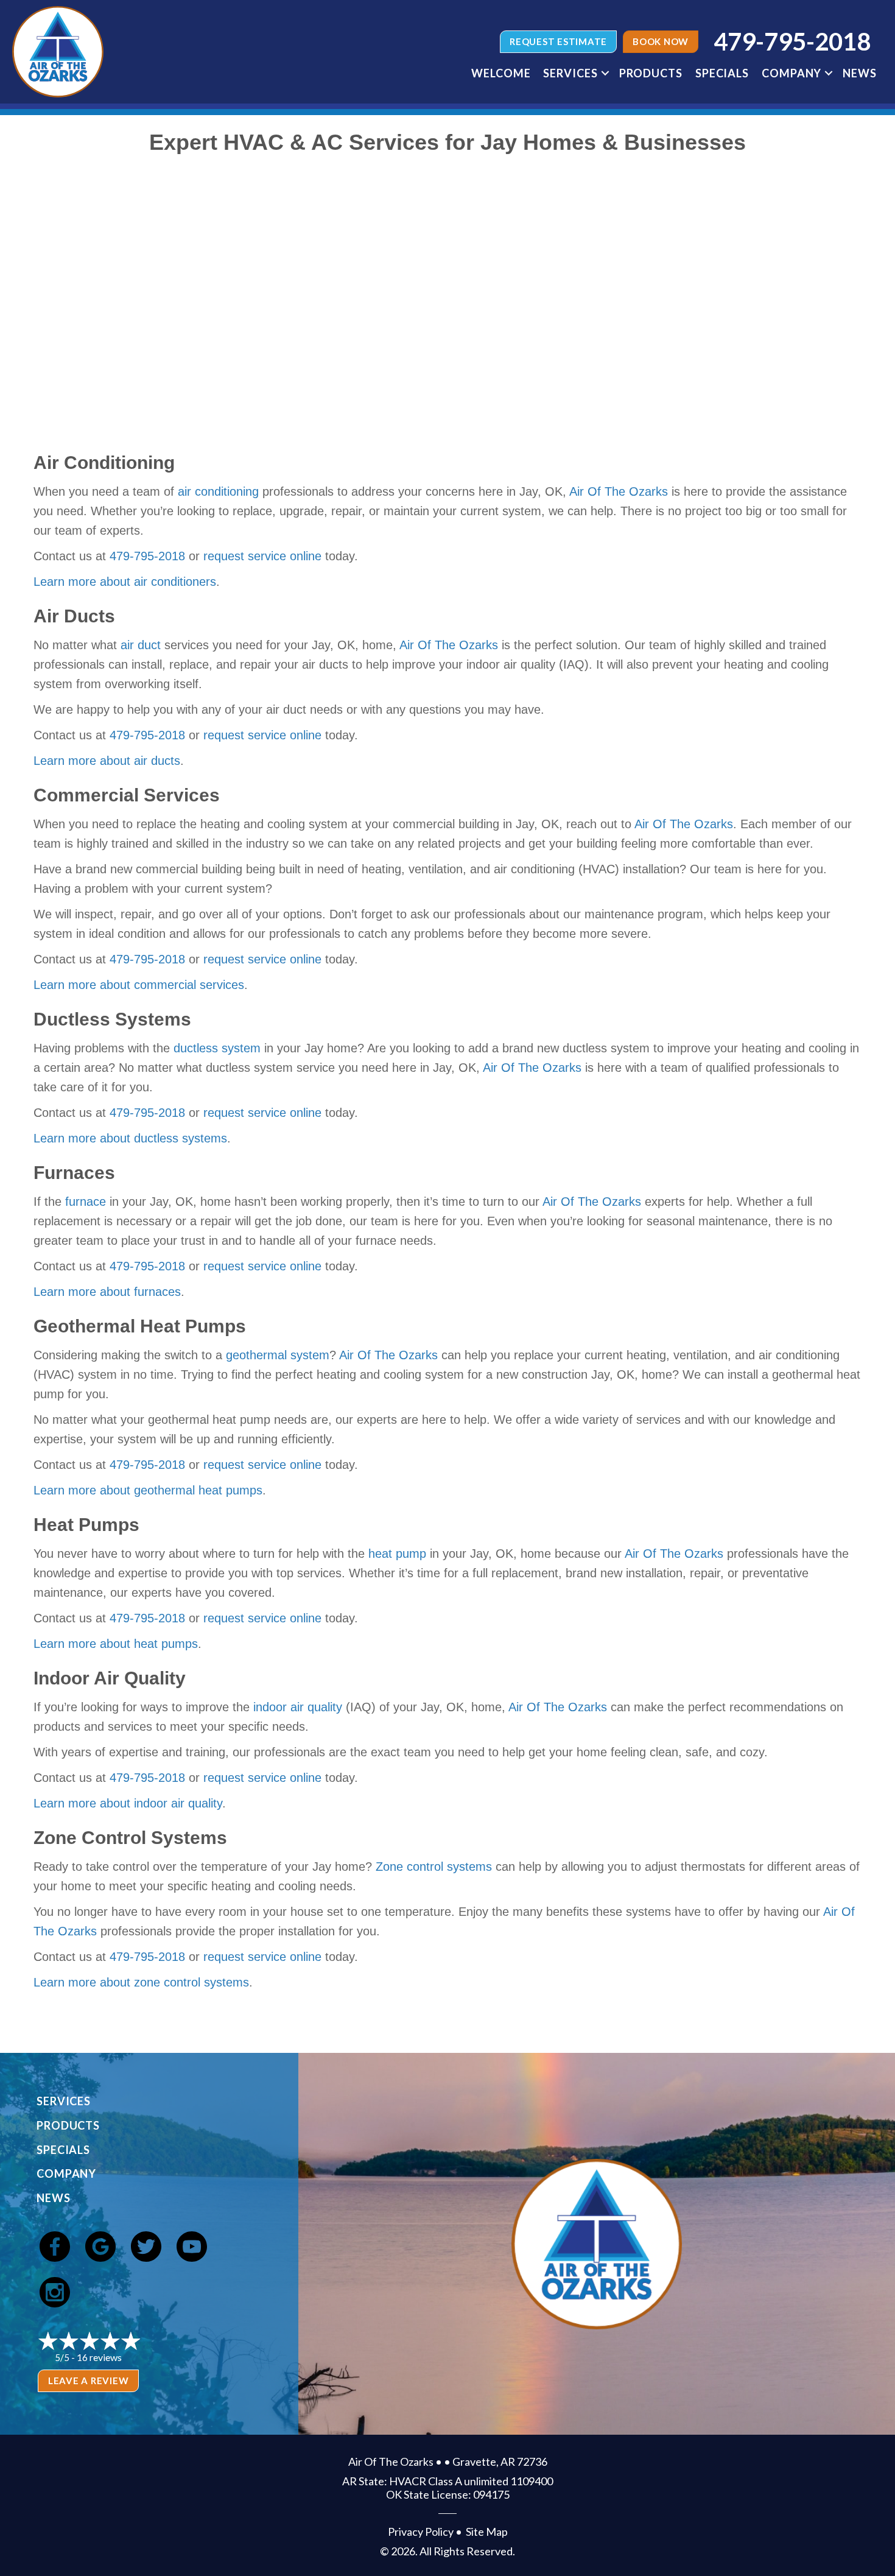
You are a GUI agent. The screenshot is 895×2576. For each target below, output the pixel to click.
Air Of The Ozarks (619, 491)
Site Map (487, 2532)
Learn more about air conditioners (125, 582)
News (860, 73)
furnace (86, 1202)
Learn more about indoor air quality (128, 1803)
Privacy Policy (421, 2532)
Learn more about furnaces (107, 1292)
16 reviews (99, 2357)
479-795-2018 (147, 556)
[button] (605, 73)
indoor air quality (298, 1707)
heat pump (397, 1554)
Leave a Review (89, 2381)
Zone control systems (434, 1867)
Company (791, 73)
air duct (141, 645)
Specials (722, 73)
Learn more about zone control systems (141, 1982)
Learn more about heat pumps (116, 1644)
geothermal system (278, 1355)
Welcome (501, 73)
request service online (262, 556)
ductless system (217, 1048)
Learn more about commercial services (139, 985)
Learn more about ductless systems (130, 1138)
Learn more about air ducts (107, 761)
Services (570, 73)
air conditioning (218, 491)
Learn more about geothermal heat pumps (148, 1490)
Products (651, 73)
